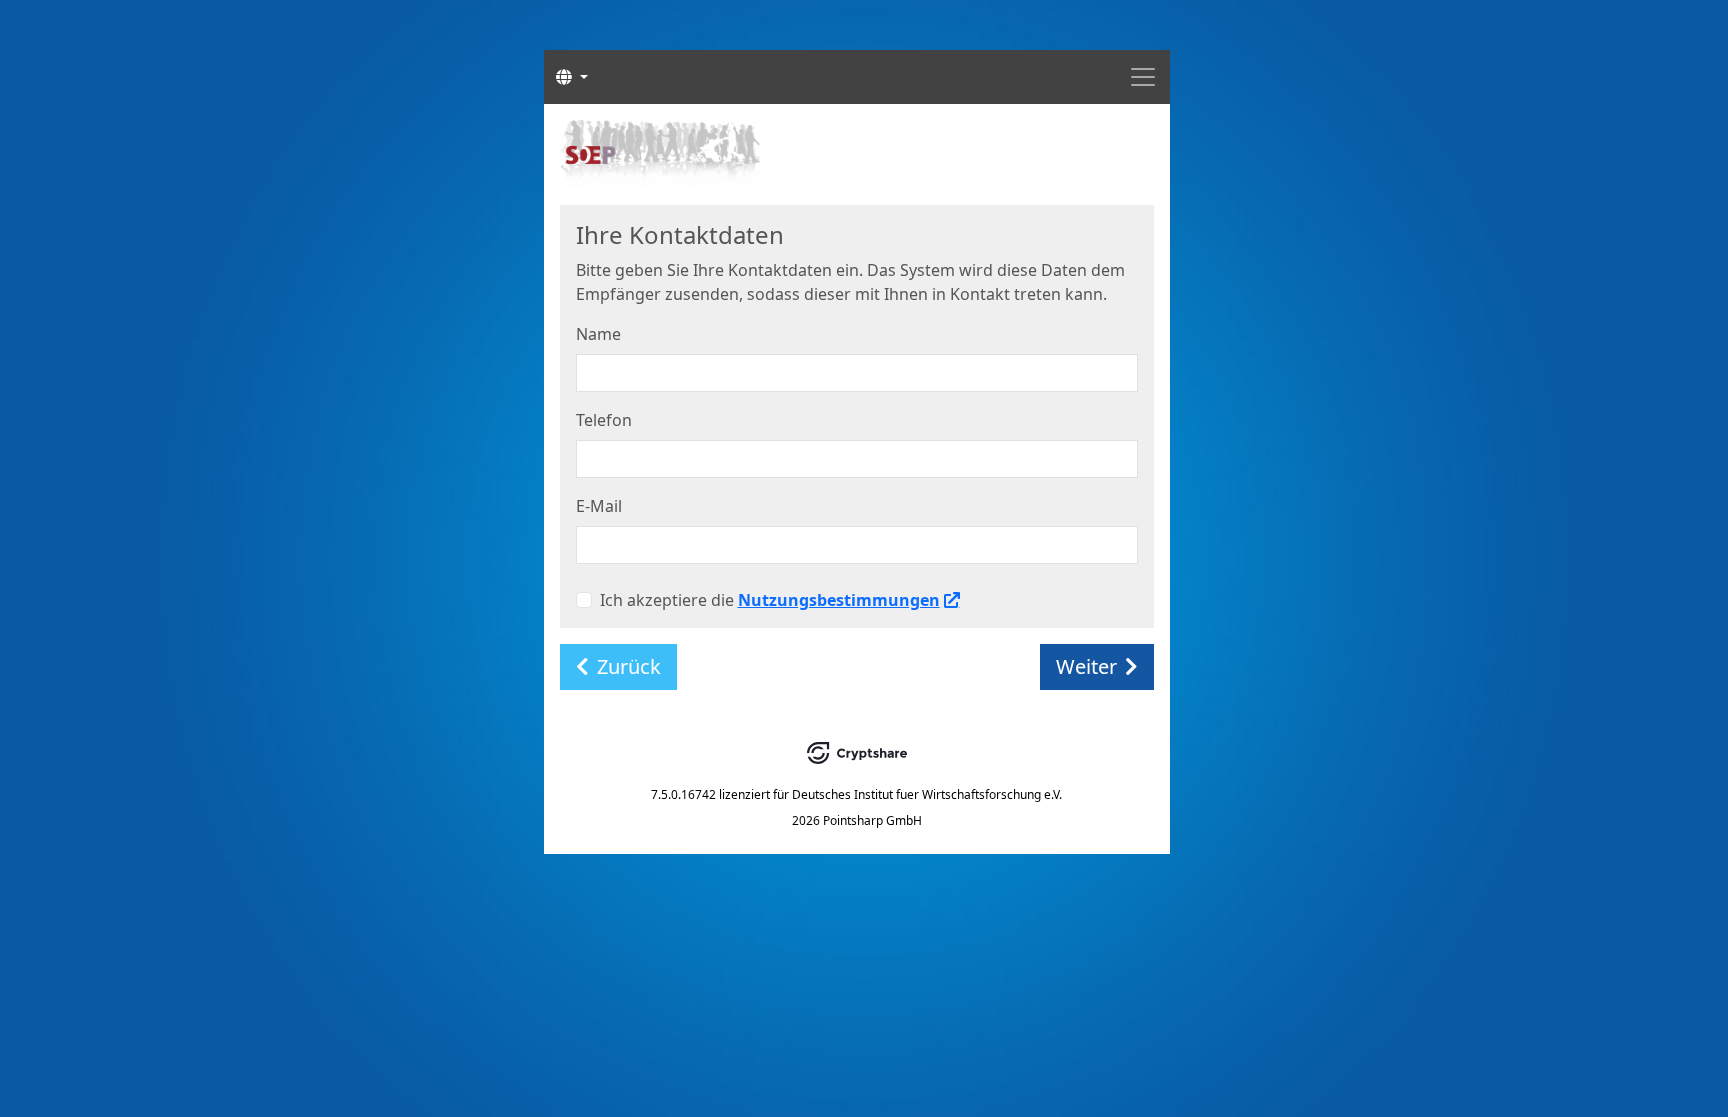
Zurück (629, 666)
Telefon (604, 420)
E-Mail (599, 506)
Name (598, 334)
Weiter (1086, 666)
